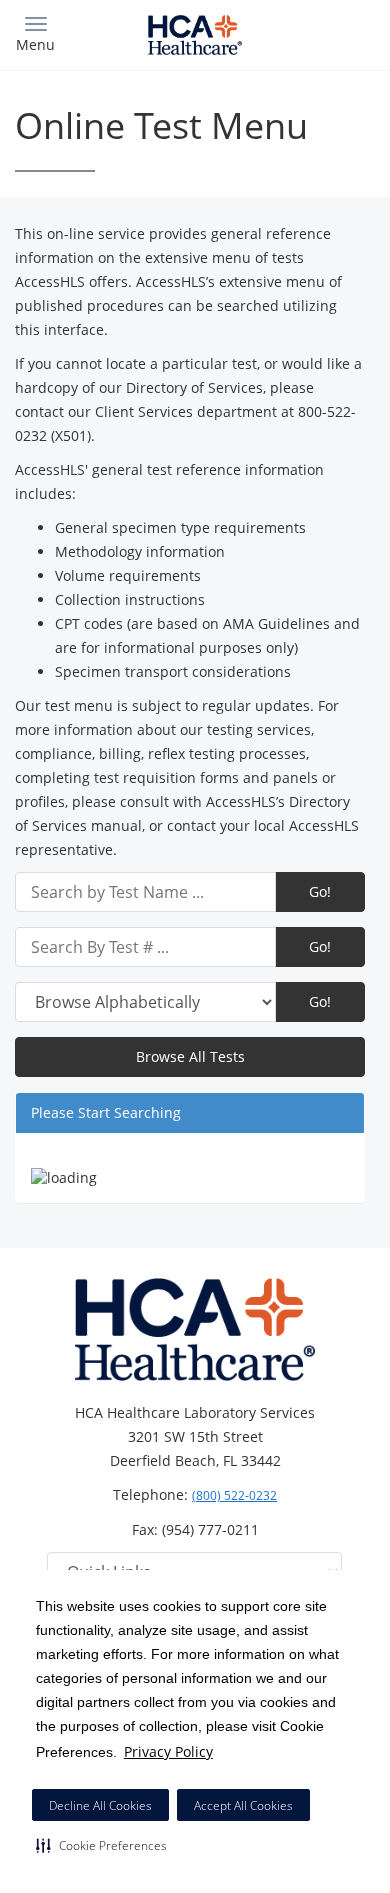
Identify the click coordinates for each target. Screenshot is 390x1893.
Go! (320, 891)
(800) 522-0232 (234, 1495)
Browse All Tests (190, 1056)
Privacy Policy (168, 1751)
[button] (101, 1845)
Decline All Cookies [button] (100, 1805)
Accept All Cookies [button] (243, 1805)
